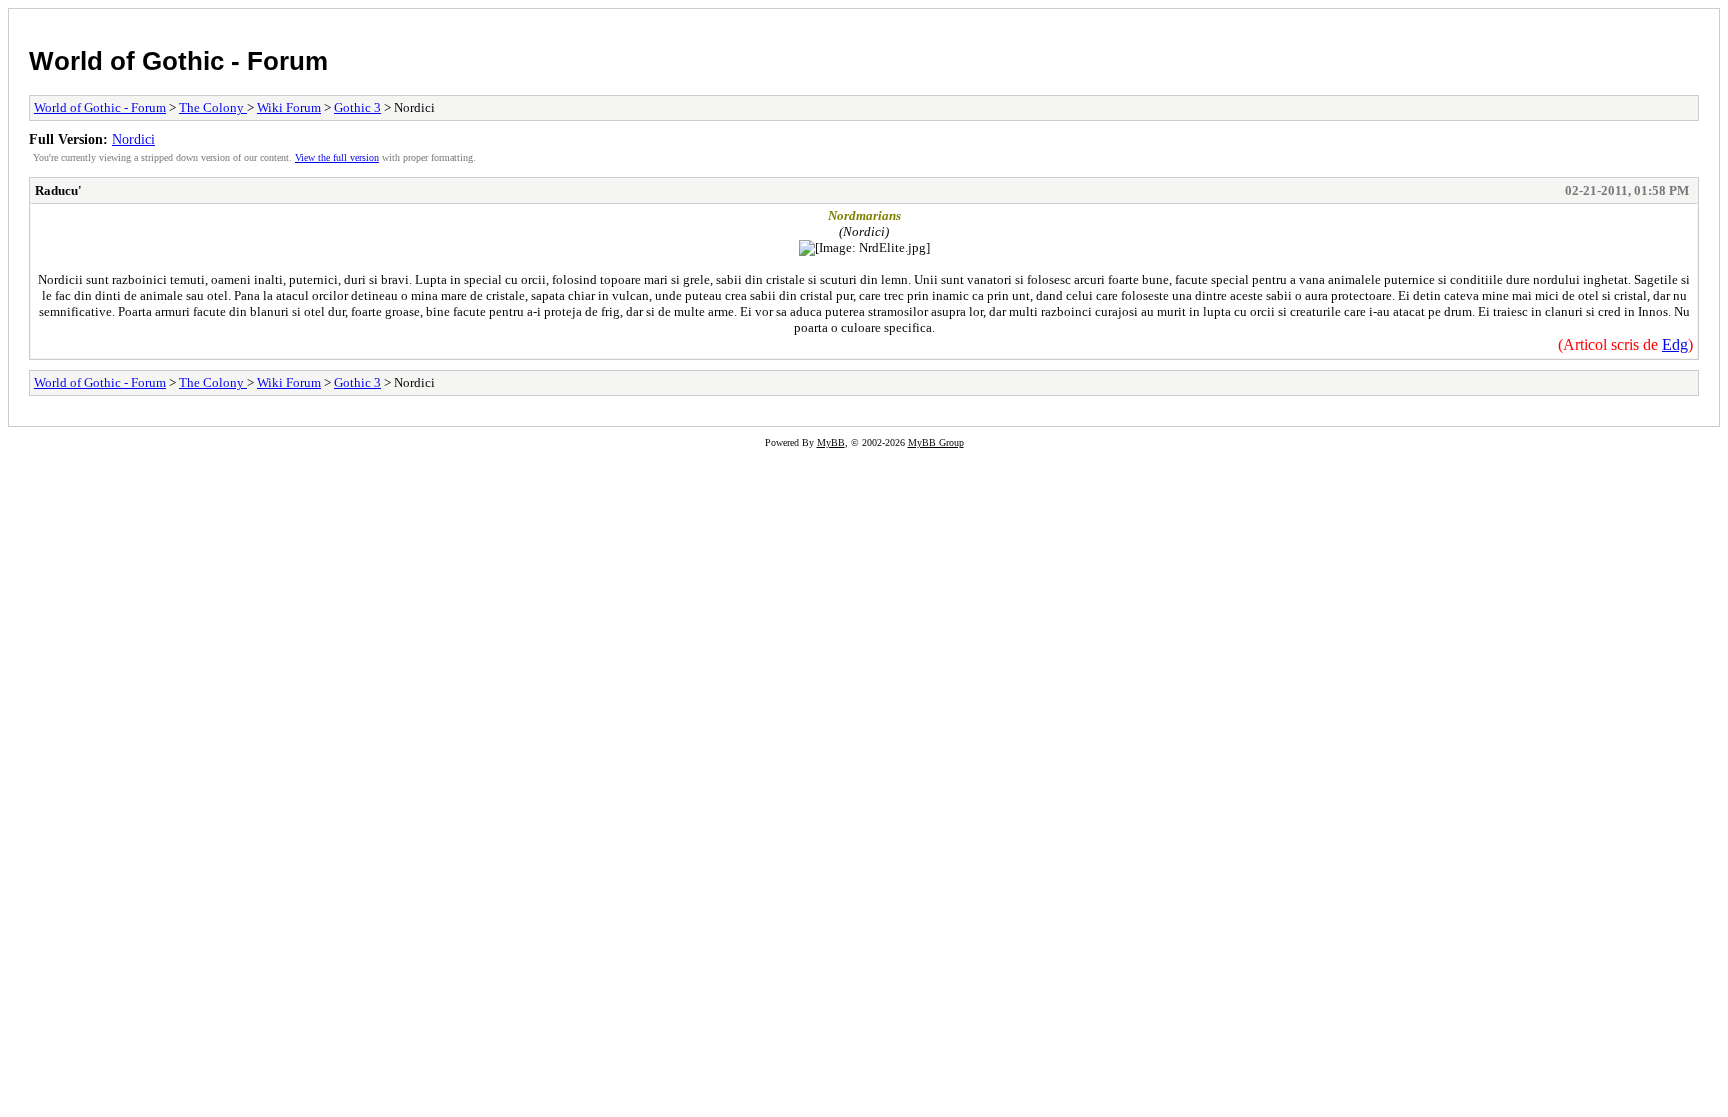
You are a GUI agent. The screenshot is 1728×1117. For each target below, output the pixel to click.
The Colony (213, 107)
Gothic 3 (357, 107)
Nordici (133, 139)
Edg (1675, 344)
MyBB (831, 442)
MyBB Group (936, 442)
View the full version (337, 157)
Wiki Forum (289, 107)
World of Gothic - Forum (178, 61)
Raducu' (58, 190)
